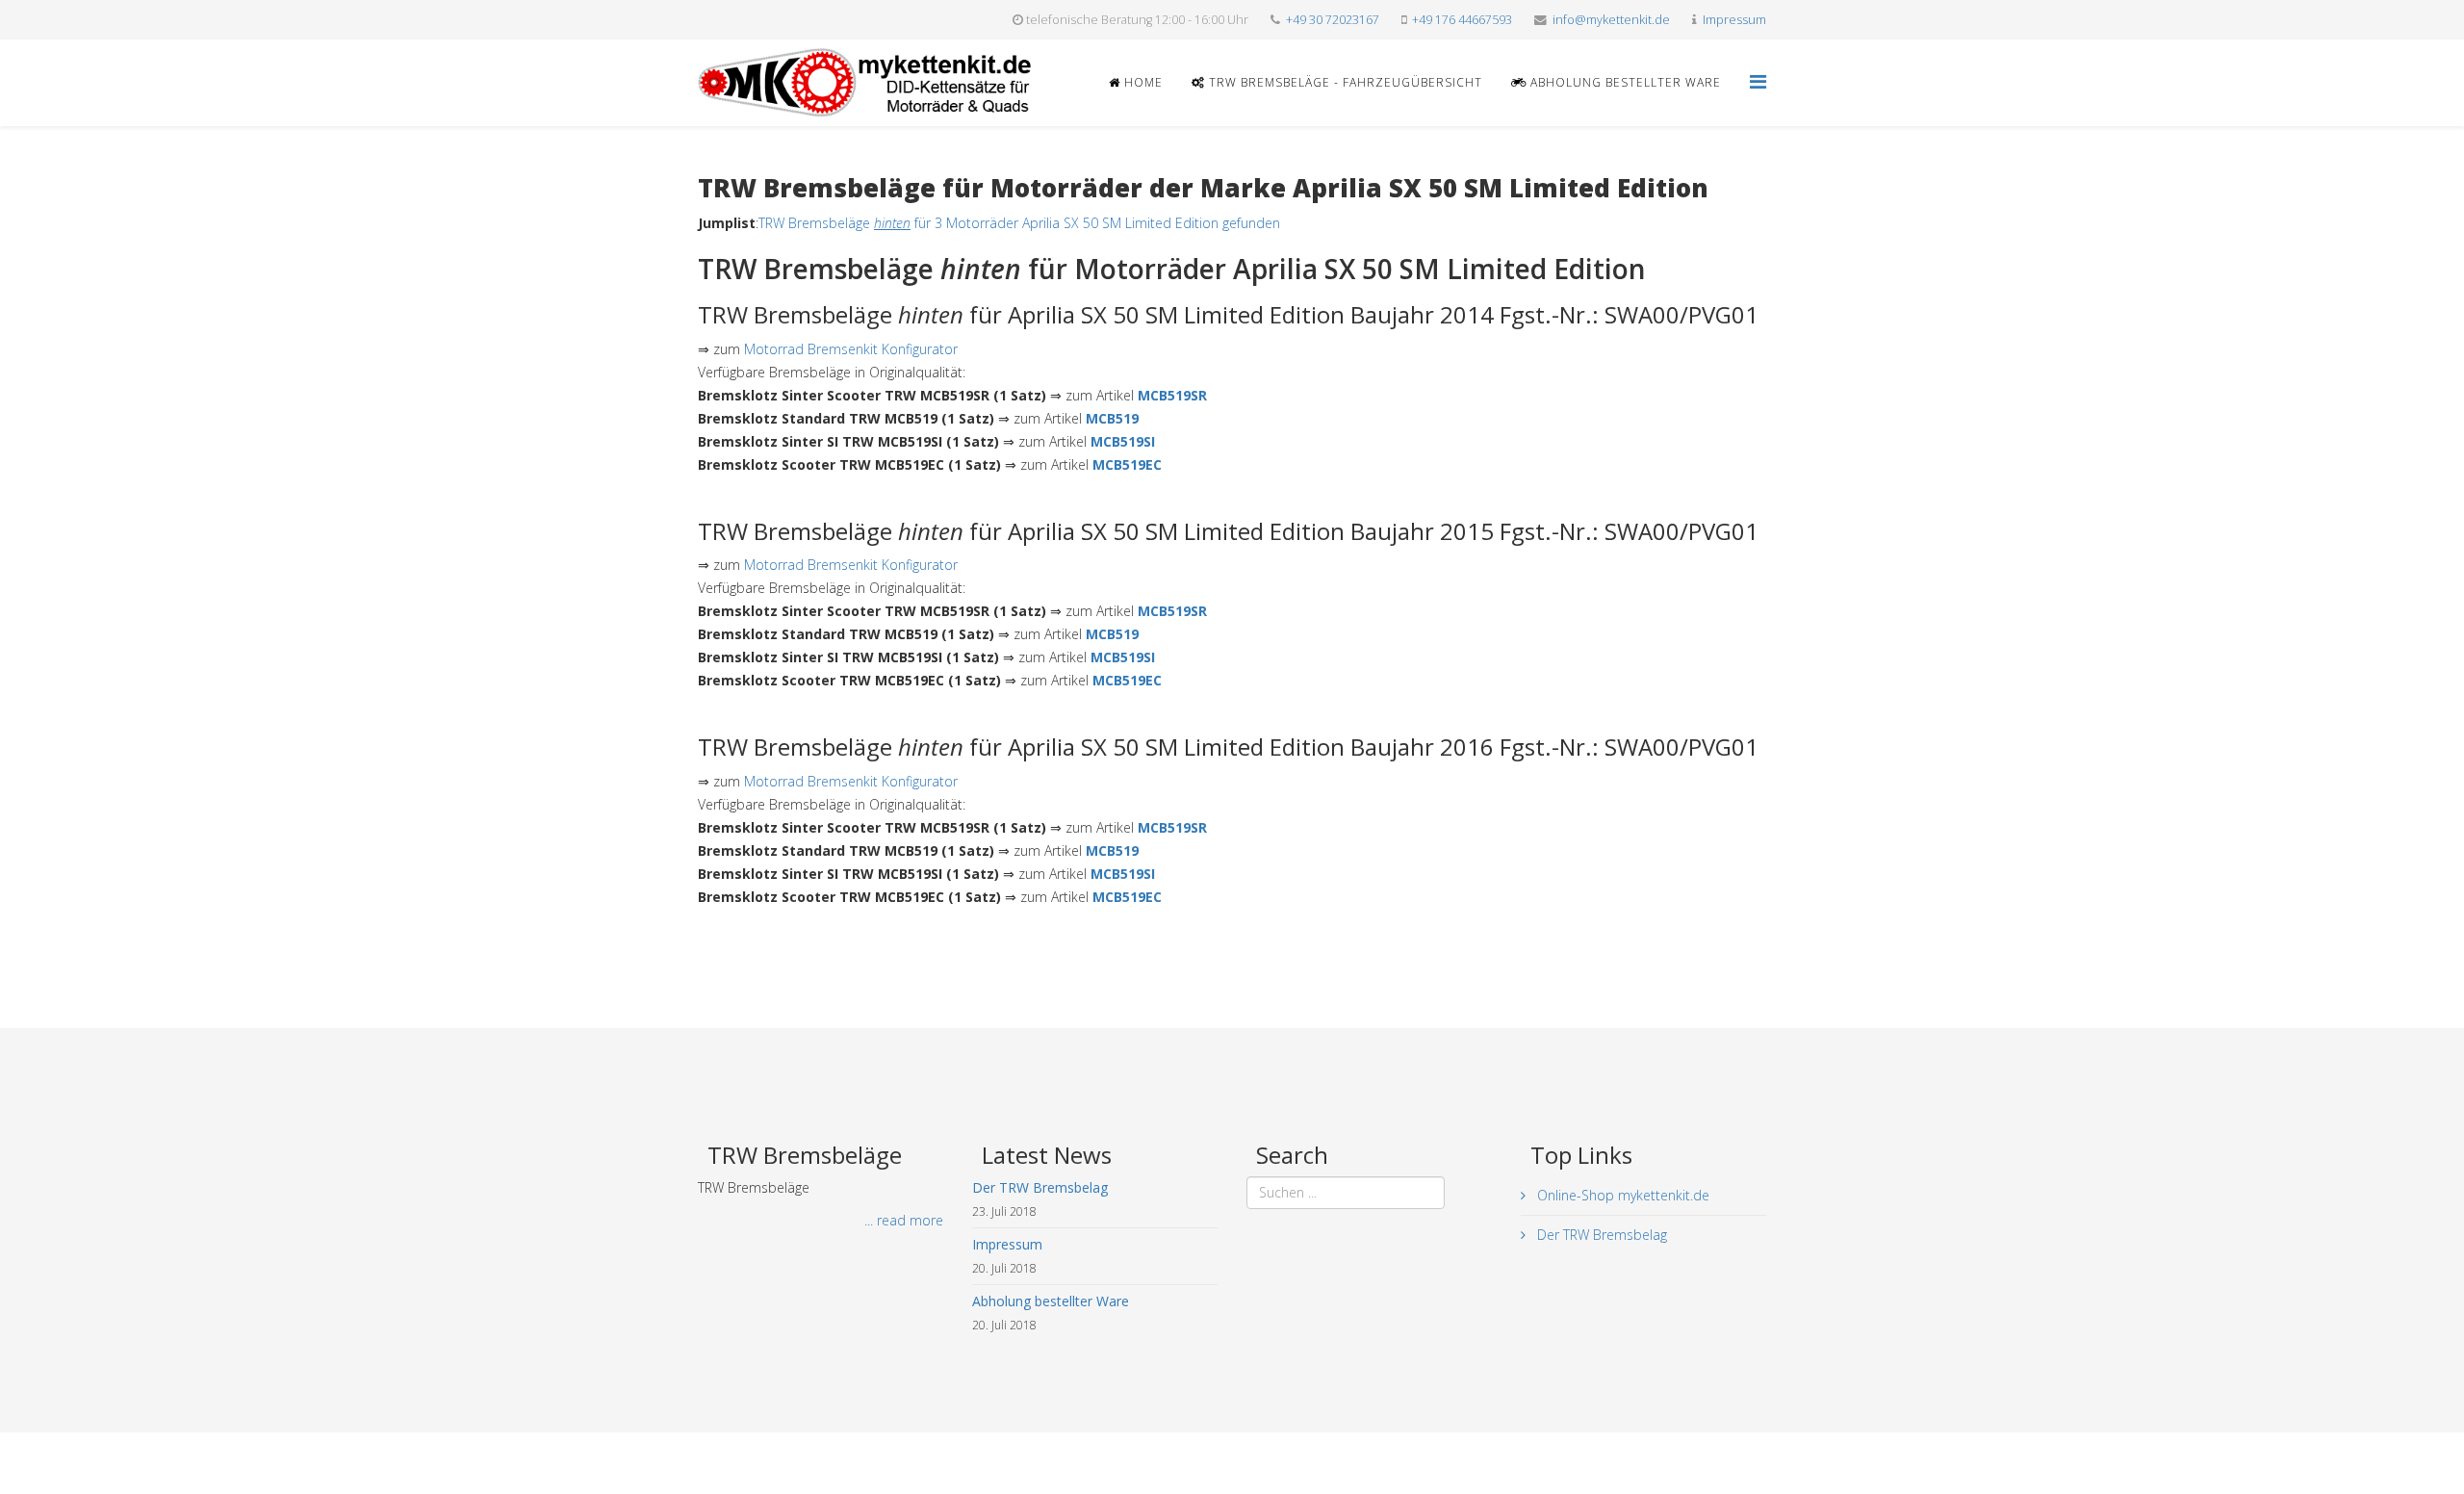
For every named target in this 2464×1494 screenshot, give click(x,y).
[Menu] (1758, 81)
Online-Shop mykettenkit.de (1621, 1195)
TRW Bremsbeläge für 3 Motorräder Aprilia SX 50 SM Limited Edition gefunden (1019, 223)
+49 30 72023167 (1333, 20)
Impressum (1734, 20)
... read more (904, 1220)
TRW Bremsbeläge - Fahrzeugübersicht (1344, 82)
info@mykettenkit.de (1611, 20)
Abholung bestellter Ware (1624, 82)
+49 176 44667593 (1462, 20)
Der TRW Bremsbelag (1600, 1235)
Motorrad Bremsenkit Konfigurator (851, 349)
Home (1142, 82)
